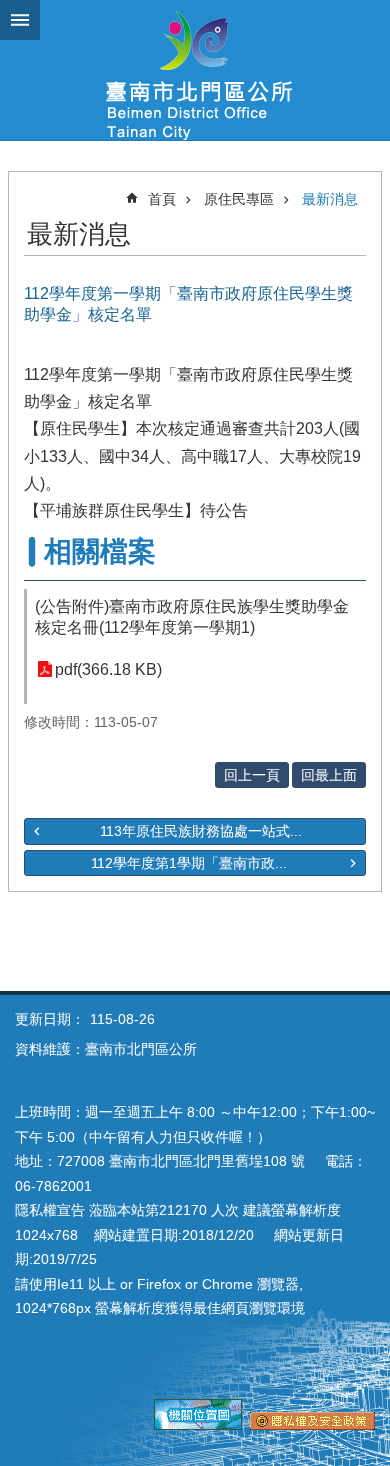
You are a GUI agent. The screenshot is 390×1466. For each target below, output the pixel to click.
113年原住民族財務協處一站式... (201, 831)
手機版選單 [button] (20, 20)
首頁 (162, 199)
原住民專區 (239, 199)
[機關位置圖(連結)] (198, 1425)
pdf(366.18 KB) (108, 669)
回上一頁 (252, 775)
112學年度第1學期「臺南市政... (189, 863)
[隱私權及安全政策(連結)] (312, 1425)
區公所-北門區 (195, 70)
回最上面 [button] (329, 775)
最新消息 (330, 199)
